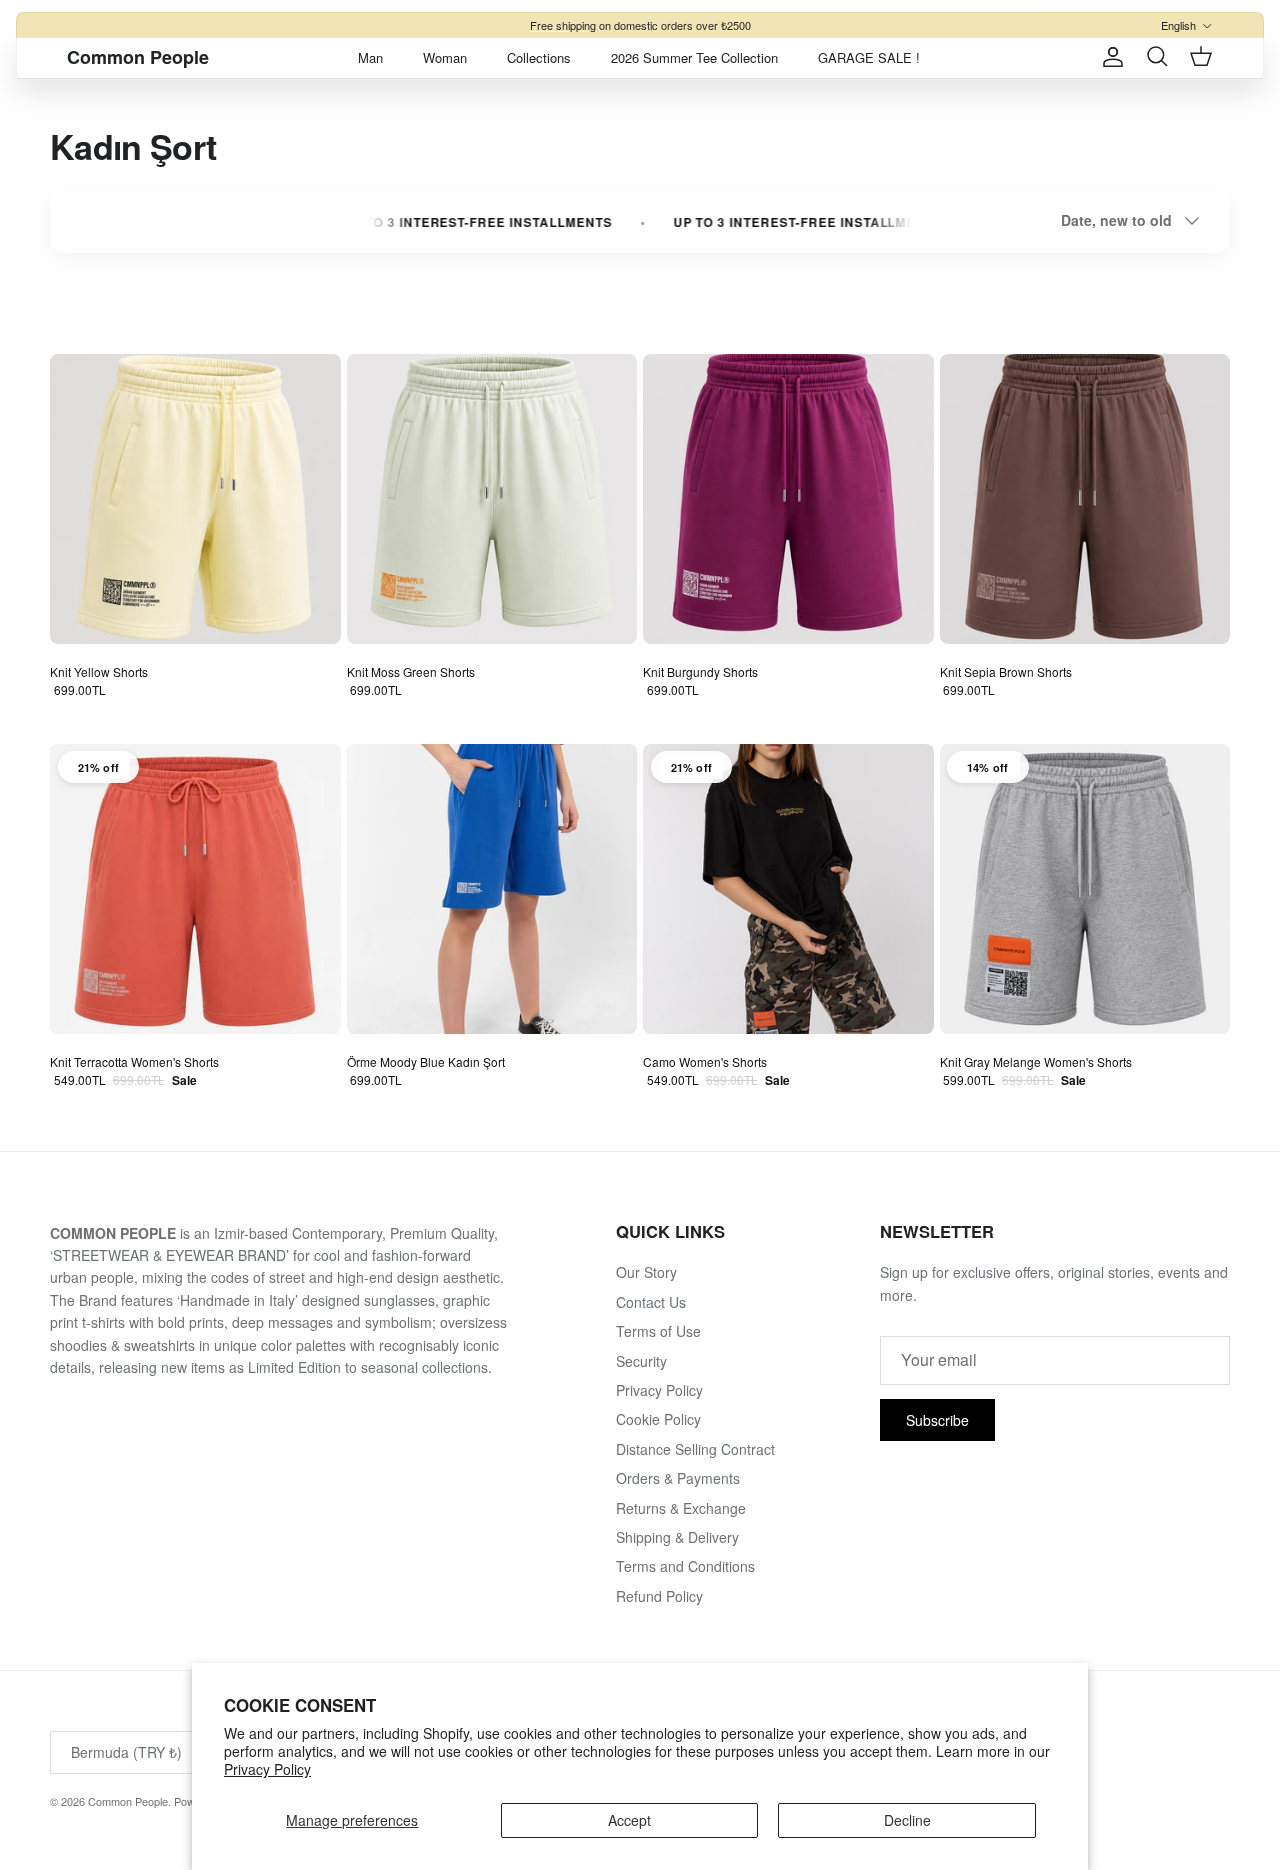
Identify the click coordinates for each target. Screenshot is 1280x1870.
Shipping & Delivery (677, 1537)
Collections (539, 57)
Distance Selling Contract (695, 1449)
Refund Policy (659, 1596)
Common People (128, 1801)
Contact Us (651, 1302)
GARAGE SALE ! (869, 57)
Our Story (646, 1272)
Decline (907, 1820)
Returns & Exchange (681, 1508)
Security (641, 1361)
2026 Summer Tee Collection (694, 57)
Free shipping (563, 25)
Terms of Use (658, 1331)
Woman (445, 57)
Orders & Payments (678, 1478)
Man (370, 57)
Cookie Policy (658, 1419)
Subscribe (937, 1420)
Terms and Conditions (685, 1566)
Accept (629, 1820)
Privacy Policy (267, 1769)
